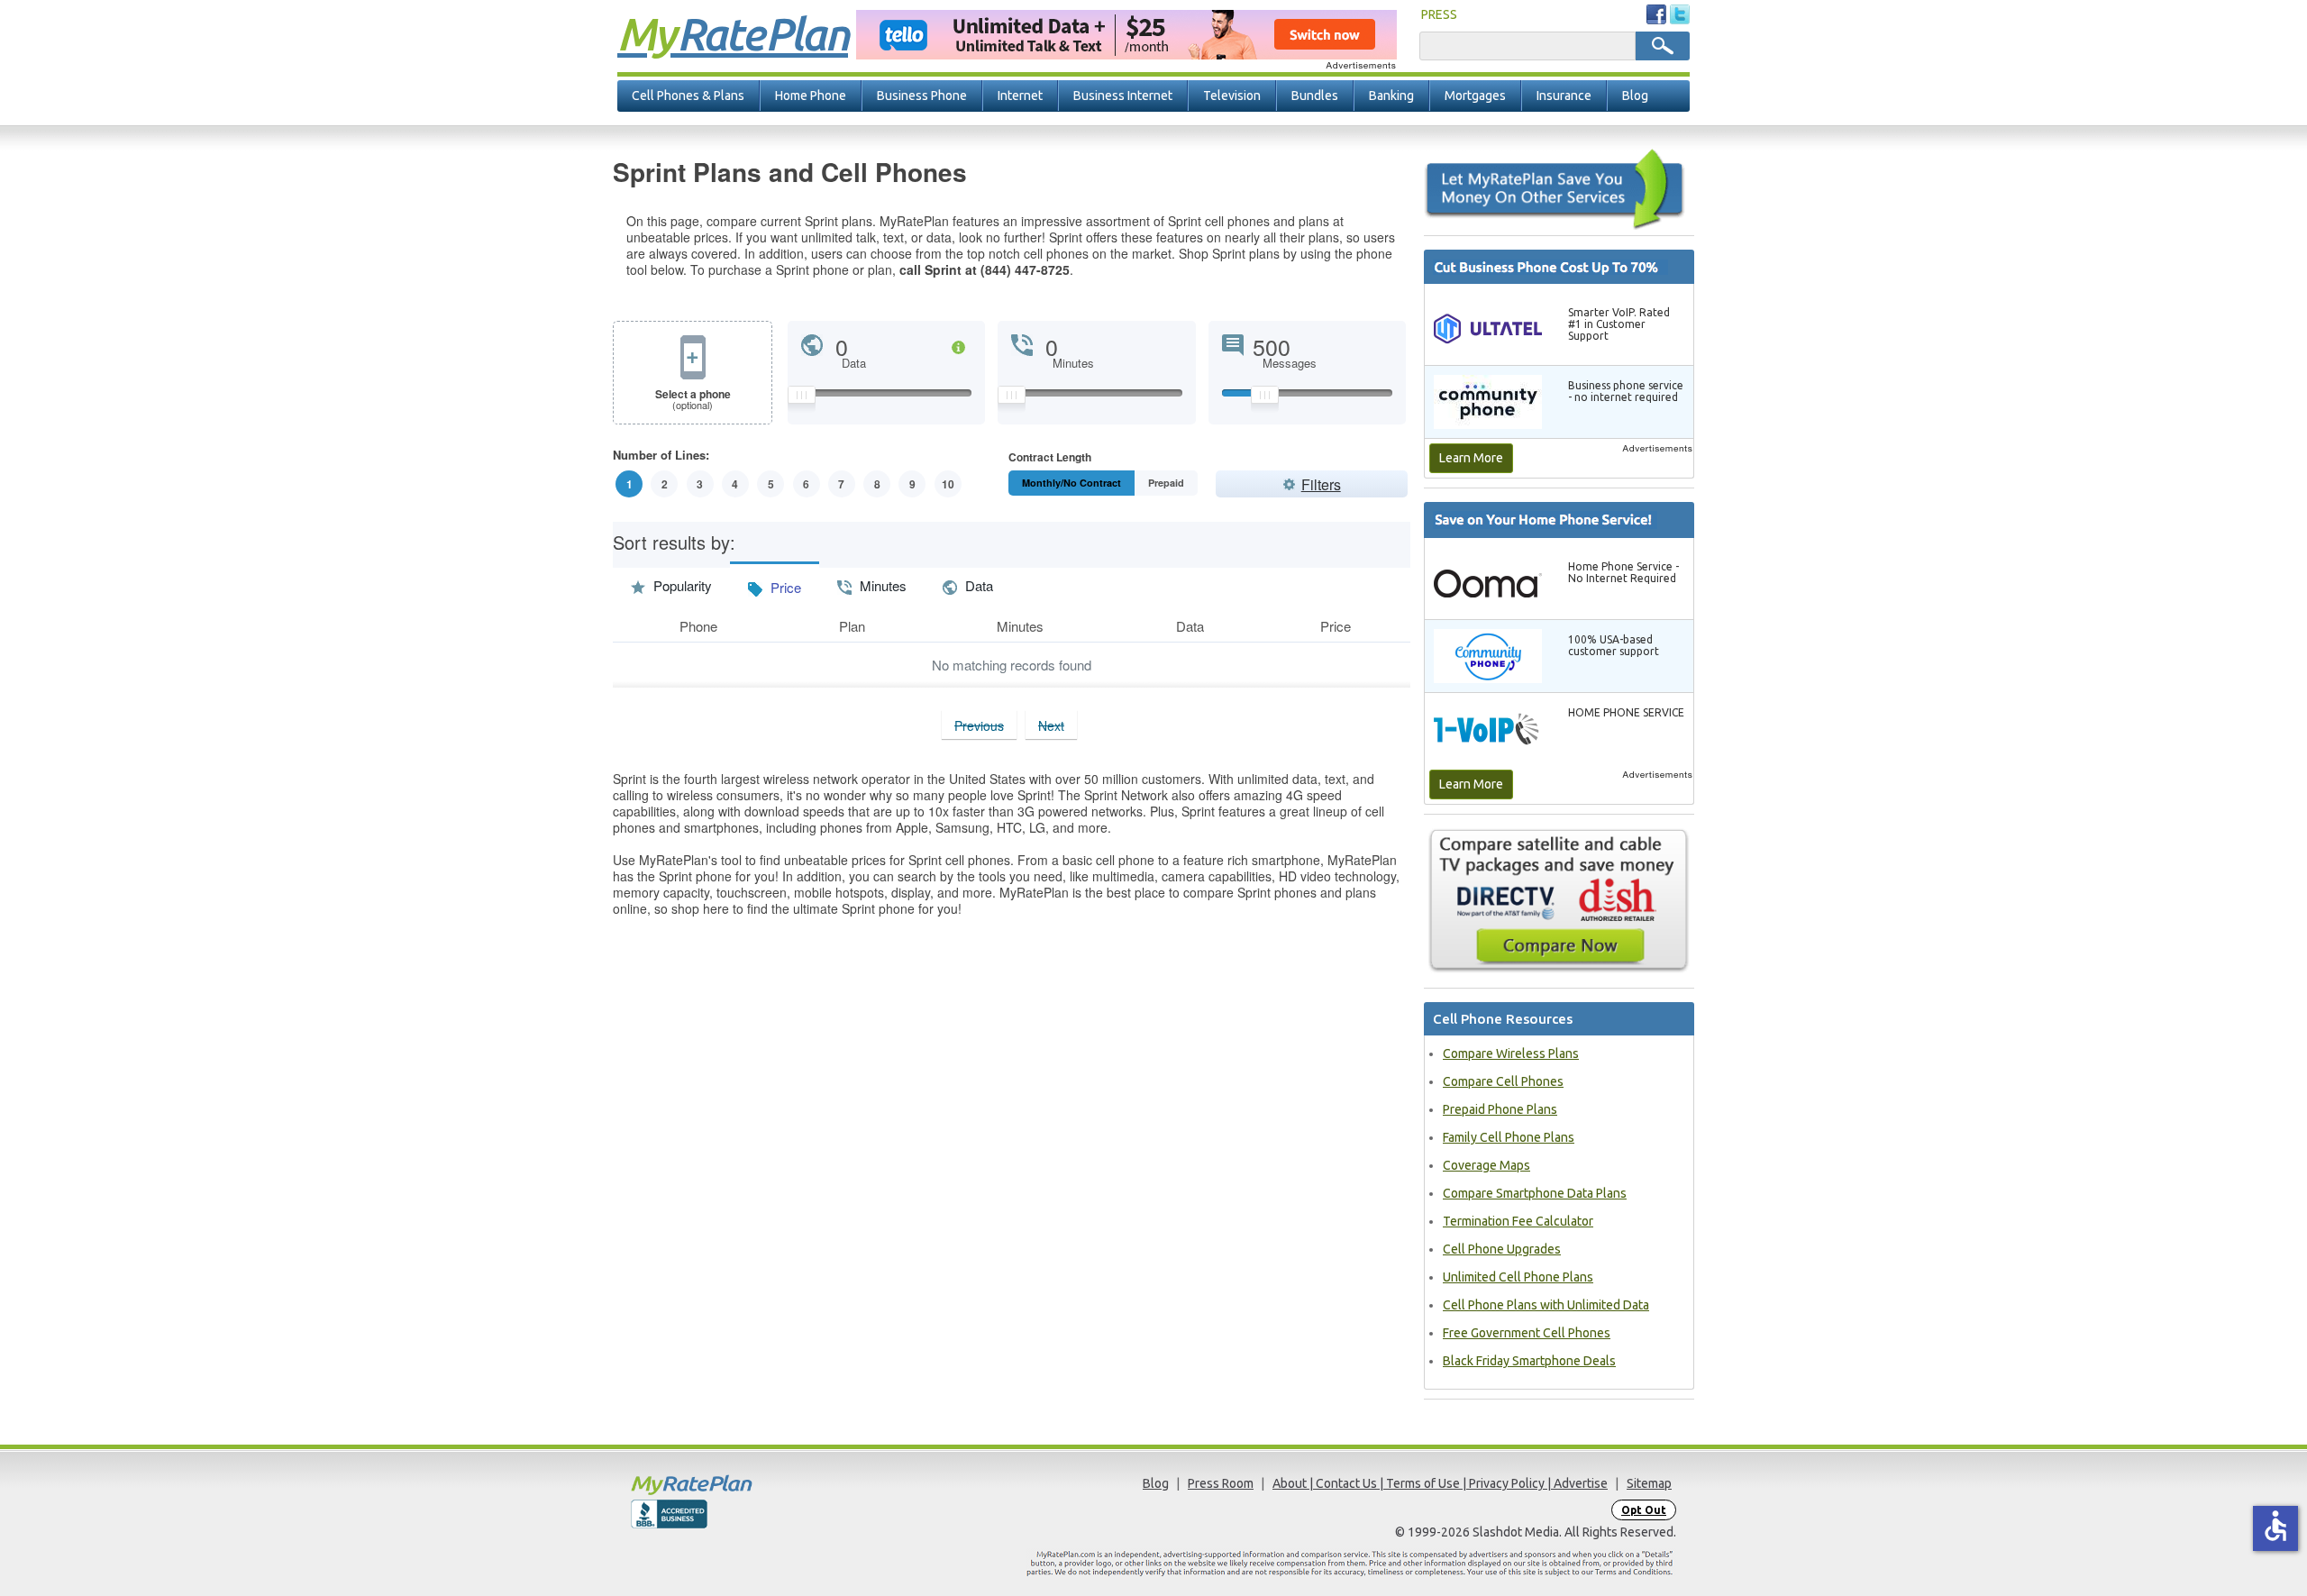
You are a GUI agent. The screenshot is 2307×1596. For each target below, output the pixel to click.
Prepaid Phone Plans (1500, 1109)
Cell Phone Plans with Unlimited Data (1546, 1305)
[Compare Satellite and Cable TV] (1559, 900)
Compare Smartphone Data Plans (1535, 1193)
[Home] (761, 1485)
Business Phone (922, 96)
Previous (979, 725)
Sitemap (1649, 1483)
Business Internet (1123, 96)
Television (1232, 96)
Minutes (881, 585)
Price (784, 587)
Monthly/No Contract (1071, 483)
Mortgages (1475, 96)
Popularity (681, 585)
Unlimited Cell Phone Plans (1518, 1277)
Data (977, 585)
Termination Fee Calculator (1518, 1221)
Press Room (1221, 1483)
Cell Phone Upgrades (1502, 1249)
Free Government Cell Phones (1527, 1333)
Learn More (1471, 458)
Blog (1635, 96)
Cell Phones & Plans (688, 96)
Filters (1321, 484)
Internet (1020, 96)
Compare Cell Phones (1503, 1081)
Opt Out (1644, 1510)
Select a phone (693, 400)
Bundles (1315, 96)
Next (1051, 725)
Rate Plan (733, 33)
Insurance (1564, 96)
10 (948, 484)
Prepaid (1166, 483)
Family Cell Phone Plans (1509, 1137)
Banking (1391, 96)
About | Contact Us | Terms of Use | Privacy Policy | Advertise (1440, 1483)
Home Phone (811, 96)
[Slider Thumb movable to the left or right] (802, 399)
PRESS (1439, 14)
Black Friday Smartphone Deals (1529, 1361)
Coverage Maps (1486, 1165)
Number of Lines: (661, 456)
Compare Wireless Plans (1511, 1053)
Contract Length (1050, 458)
